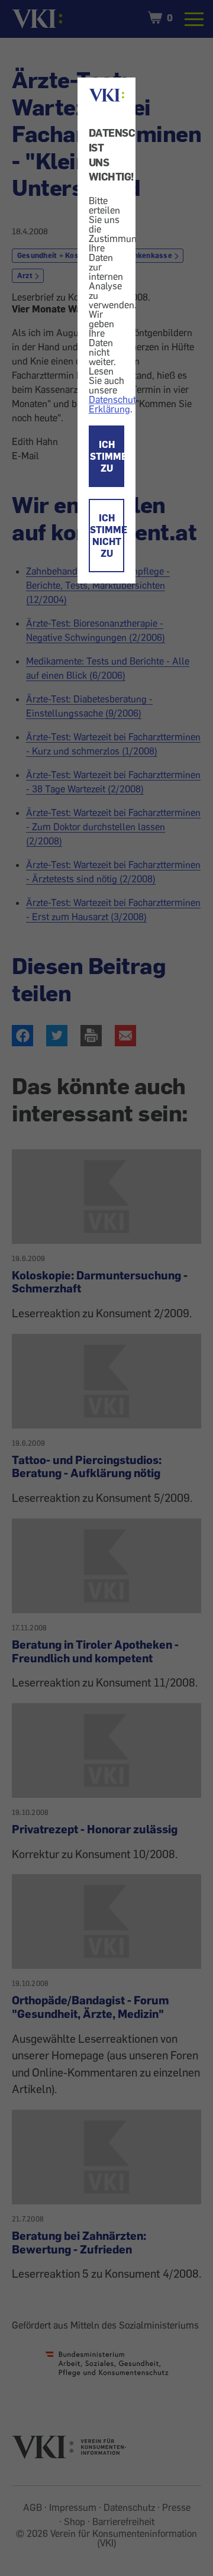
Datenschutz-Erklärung (116, 404)
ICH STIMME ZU (107, 456)
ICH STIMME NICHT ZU (107, 536)
